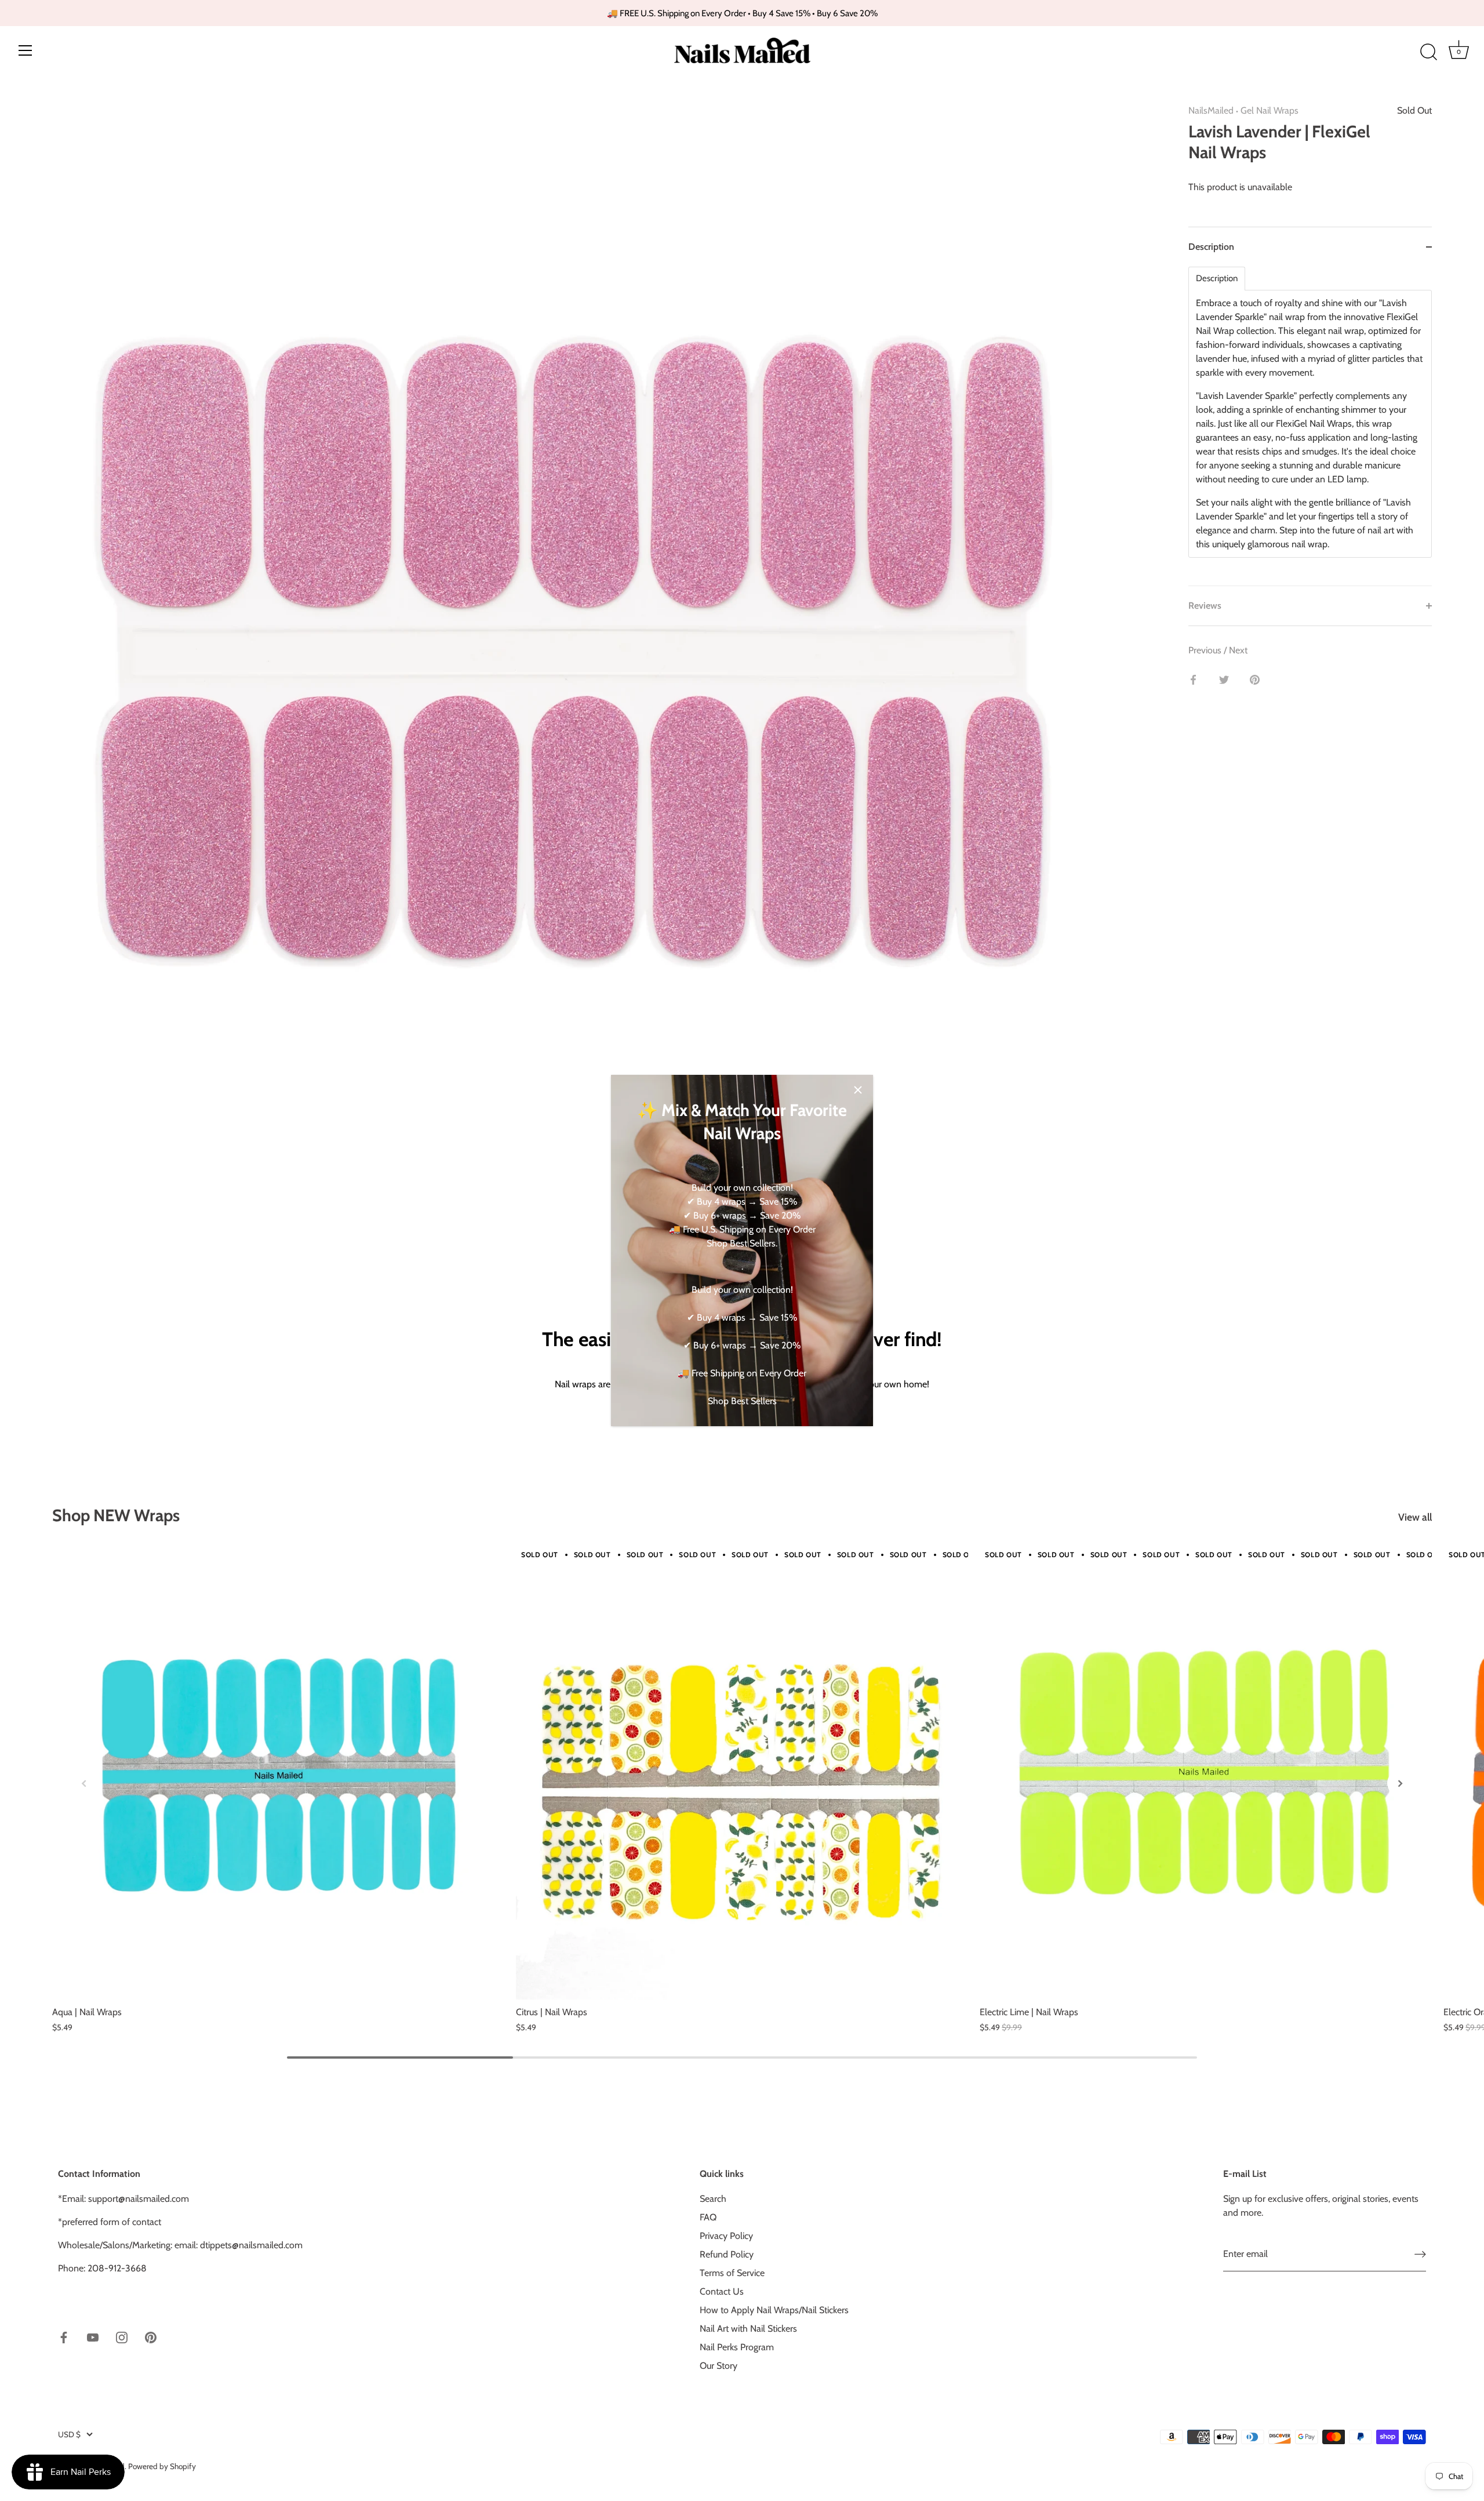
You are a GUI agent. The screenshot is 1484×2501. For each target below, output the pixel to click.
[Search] (1428, 52)
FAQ (708, 2217)
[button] (84, 1783)
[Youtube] (93, 2337)
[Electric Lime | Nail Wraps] (1206, 1773)
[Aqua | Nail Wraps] (278, 1773)
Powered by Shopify (162, 2466)
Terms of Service (732, 2273)
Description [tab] (1211, 247)
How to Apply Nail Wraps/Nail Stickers (774, 2310)
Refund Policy (727, 2254)
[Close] (858, 1090)
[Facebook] (64, 2337)
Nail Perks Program (737, 2347)
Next (1238, 650)
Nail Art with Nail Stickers (748, 2329)
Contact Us (722, 2291)
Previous (1206, 650)
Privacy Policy (726, 2236)
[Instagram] (122, 2337)
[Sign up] (1420, 2254)
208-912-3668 (117, 2268)
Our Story (719, 2366)
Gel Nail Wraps (1270, 110)
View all (1415, 1517)
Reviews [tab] (1205, 606)
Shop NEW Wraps (116, 1515)
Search (713, 2199)
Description (1217, 279)
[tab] (1310, 426)
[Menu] (26, 50)
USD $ (69, 2434)
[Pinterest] (151, 2337)
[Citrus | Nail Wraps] (742, 1773)
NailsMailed (1211, 110)
